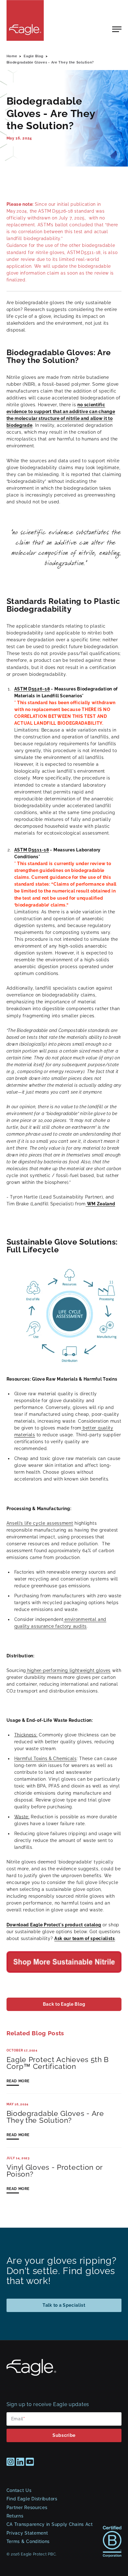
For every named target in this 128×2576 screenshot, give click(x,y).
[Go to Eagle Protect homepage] (31, 2374)
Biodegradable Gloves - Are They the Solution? (50, 62)
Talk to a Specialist (64, 2305)
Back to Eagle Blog (64, 2004)
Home (12, 56)
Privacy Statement (27, 2533)
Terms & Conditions (28, 2541)
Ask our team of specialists (85, 1938)
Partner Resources (27, 2508)
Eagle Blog (34, 56)
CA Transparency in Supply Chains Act (50, 2524)
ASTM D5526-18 (32, 689)
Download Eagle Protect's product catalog (54, 1925)
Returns (15, 2516)
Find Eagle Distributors (32, 2499)
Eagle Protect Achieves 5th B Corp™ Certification (58, 2063)
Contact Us (19, 2490)
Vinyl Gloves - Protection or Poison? (55, 2171)
